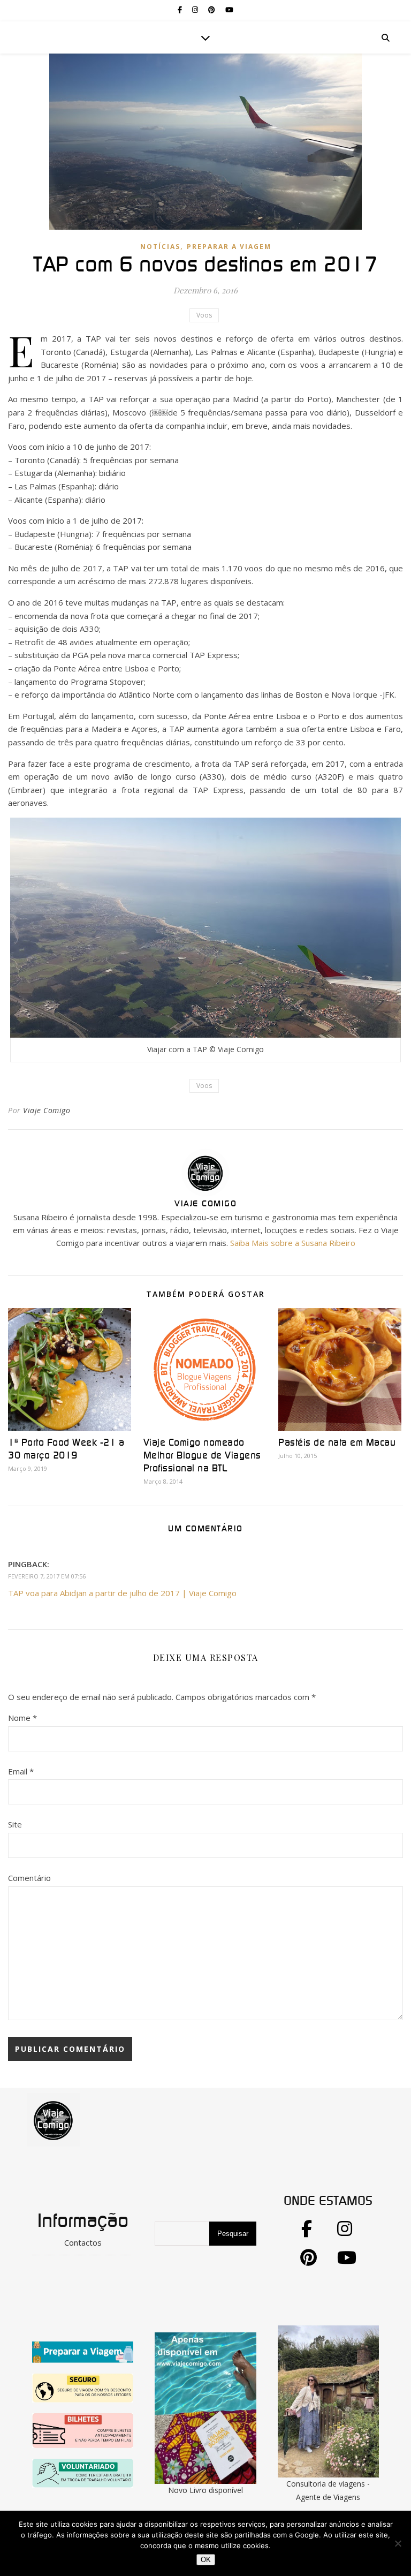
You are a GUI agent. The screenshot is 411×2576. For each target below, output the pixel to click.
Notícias (160, 247)
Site (15, 1824)
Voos (204, 315)
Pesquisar (233, 2234)
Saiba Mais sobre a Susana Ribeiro (293, 1243)
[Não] (398, 2543)
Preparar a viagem (229, 247)
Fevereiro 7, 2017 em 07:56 (47, 1576)
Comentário (29, 1878)
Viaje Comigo (47, 1110)
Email (21, 1771)
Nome (22, 1718)
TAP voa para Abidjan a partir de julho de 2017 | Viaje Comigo (122, 1593)
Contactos (83, 2242)
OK (206, 2560)
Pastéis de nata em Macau (337, 1443)
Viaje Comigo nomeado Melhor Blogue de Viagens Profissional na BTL (202, 1456)
